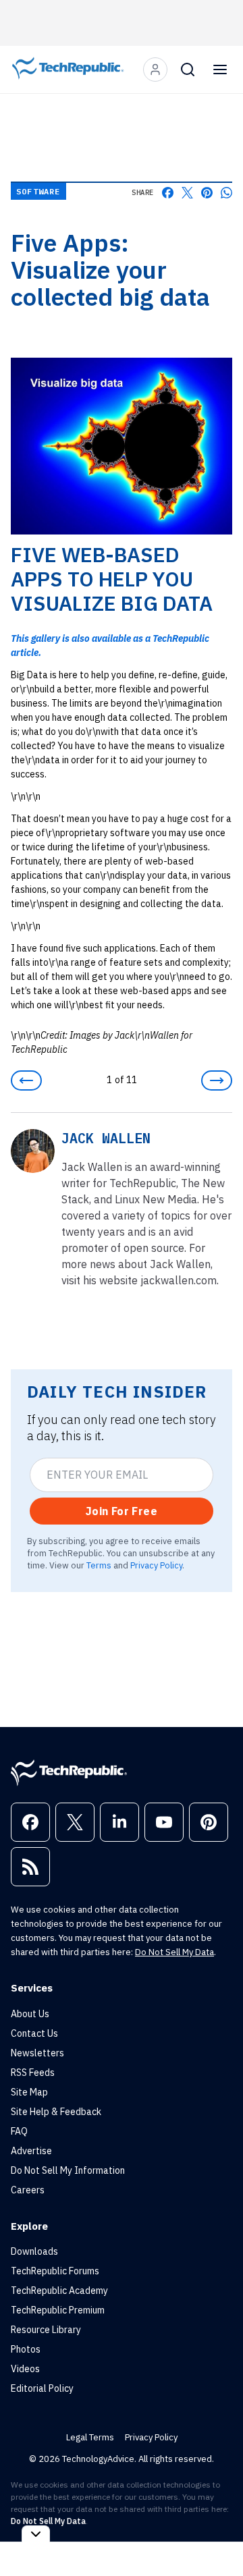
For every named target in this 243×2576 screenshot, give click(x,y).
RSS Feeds (33, 2073)
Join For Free (122, 1511)
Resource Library (46, 2330)
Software (38, 191)
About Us (30, 2014)
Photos (26, 2349)
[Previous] (26, 1080)
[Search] (188, 70)
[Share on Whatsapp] (226, 193)
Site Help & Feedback (56, 2112)
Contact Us (34, 2033)
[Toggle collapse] (36, 2534)
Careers (28, 2190)
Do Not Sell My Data (174, 1952)
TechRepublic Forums (55, 2271)
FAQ (19, 2131)
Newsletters (37, 2053)
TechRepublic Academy (59, 2291)
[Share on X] (187, 193)
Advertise (31, 2151)
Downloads (34, 2251)
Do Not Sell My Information (68, 2170)
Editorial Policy (42, 2388)
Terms (99, 1565)
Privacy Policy (156, 1565)
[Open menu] (220, 70)
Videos (25, 2369)
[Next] (217, 1080)
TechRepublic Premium (58, 2310)
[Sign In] (155, 70)
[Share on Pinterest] (207, 193)
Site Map (29, 2092)
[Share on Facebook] (168, 193)
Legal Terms (90, 2437)
